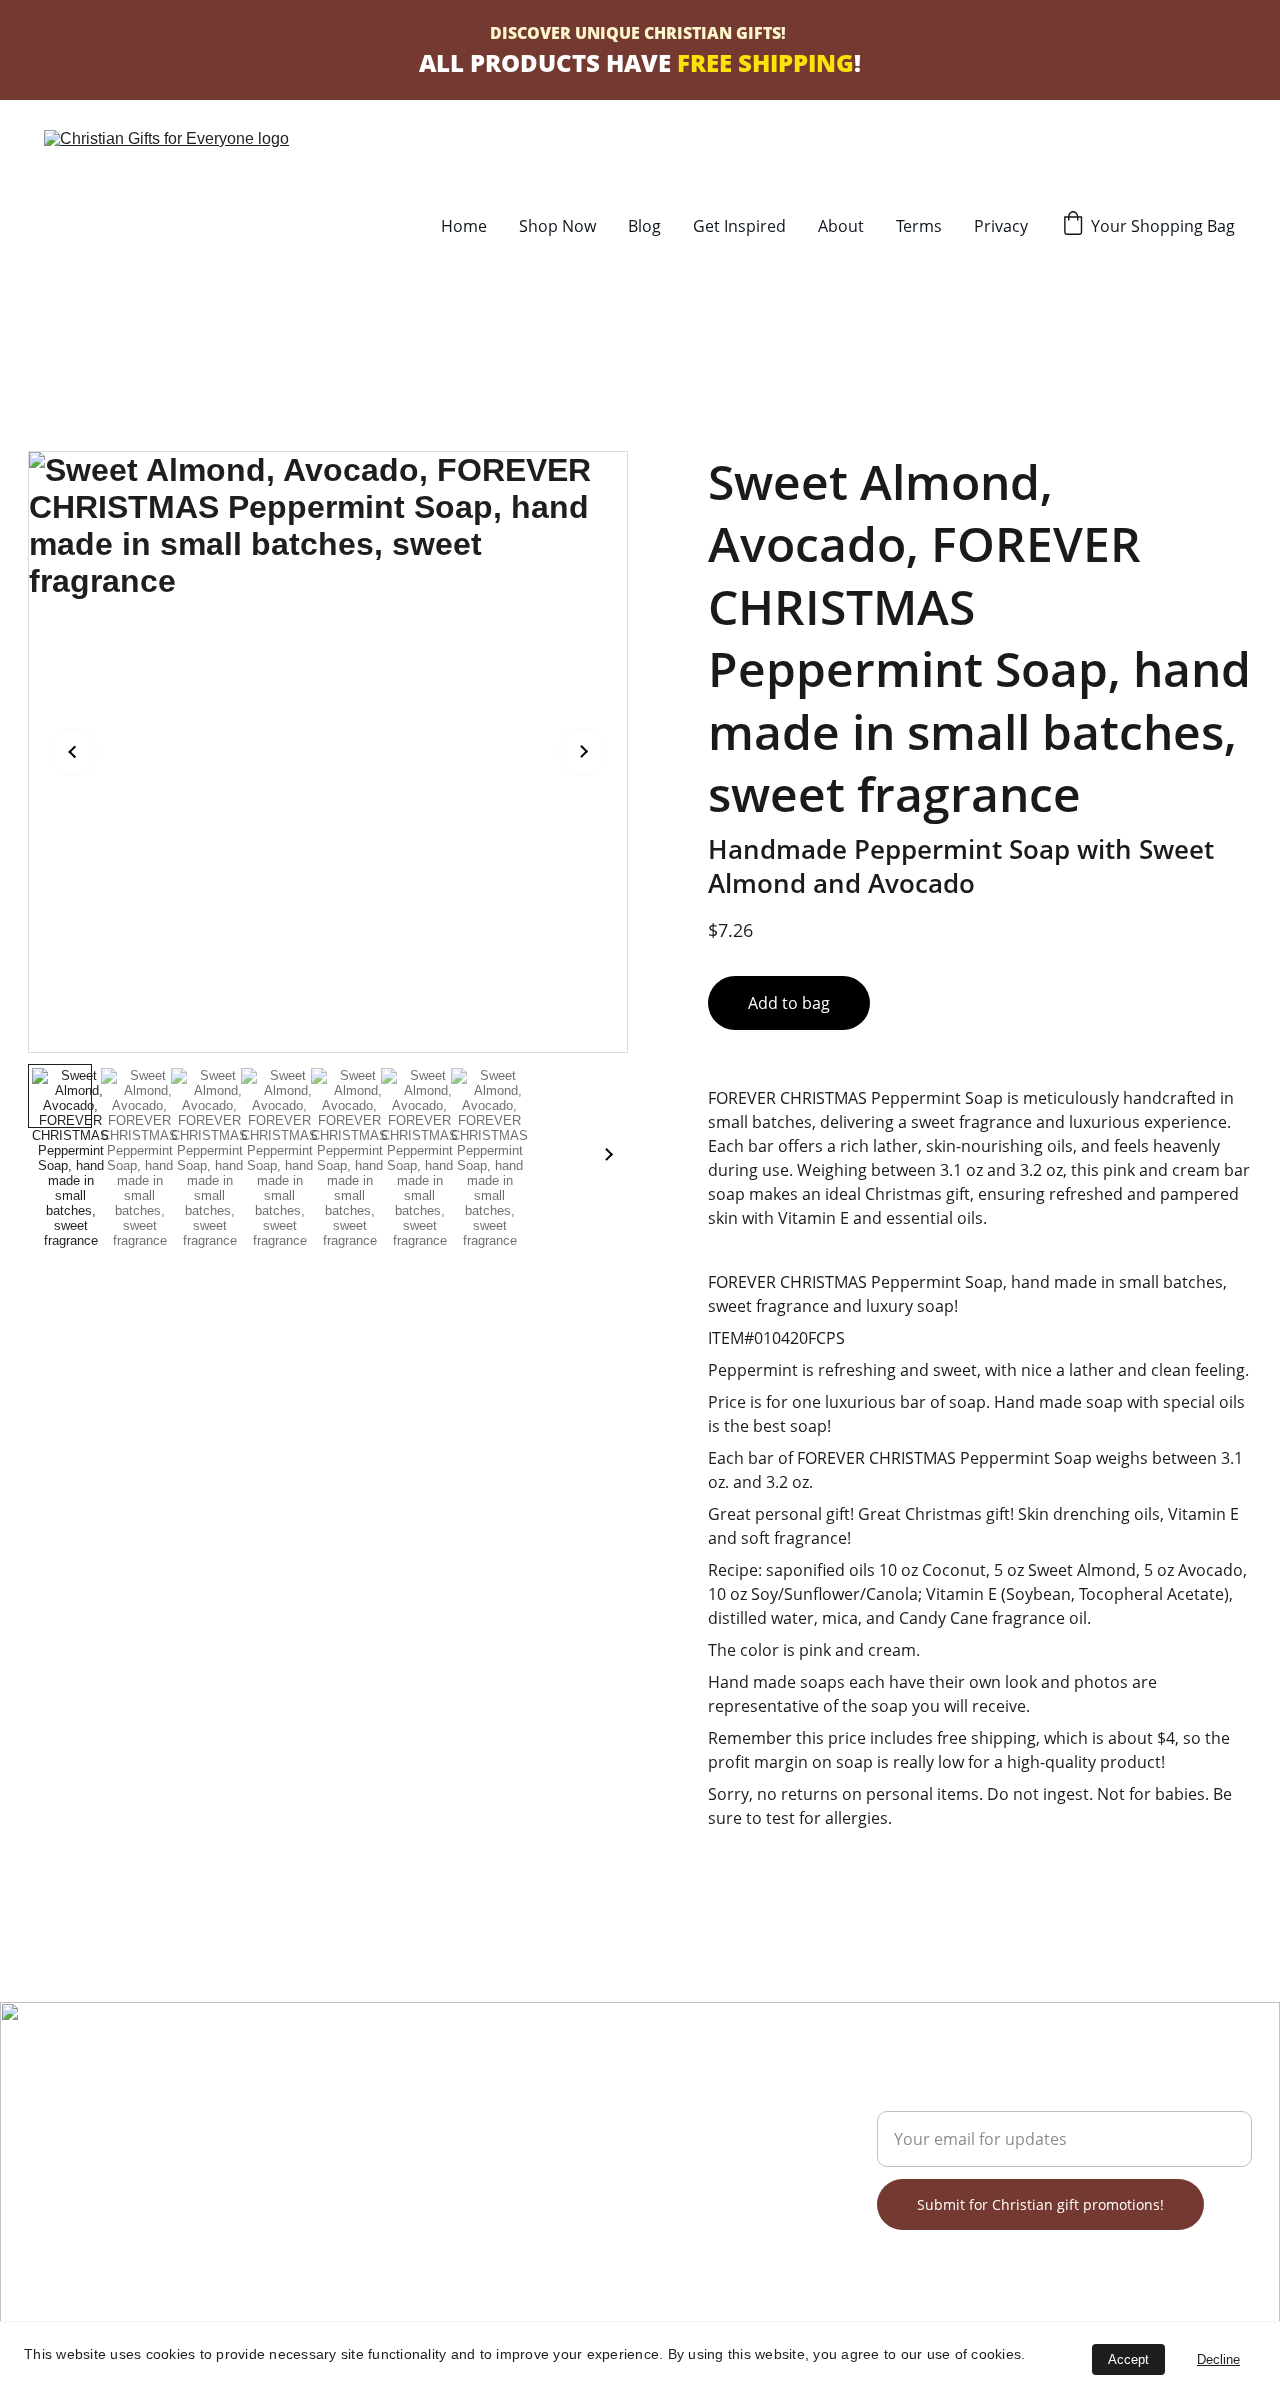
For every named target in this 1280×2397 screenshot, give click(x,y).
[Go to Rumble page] (126, 2190)
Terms (919, 226)
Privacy (1001, 226)
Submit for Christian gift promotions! (1040, 2204)
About (841, 226)
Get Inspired (739, 226)
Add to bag (789, 1003)
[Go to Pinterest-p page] (151, 2190)
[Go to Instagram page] (202, 2190)
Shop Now (557, 226)
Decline (1218, 2359)
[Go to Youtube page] (177, 2190)
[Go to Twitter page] (100, 2190)
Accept (1128, 2359)
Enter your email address (972, 2099)
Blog (644, 226)
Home (464, 226)
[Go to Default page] (228, 2190)
